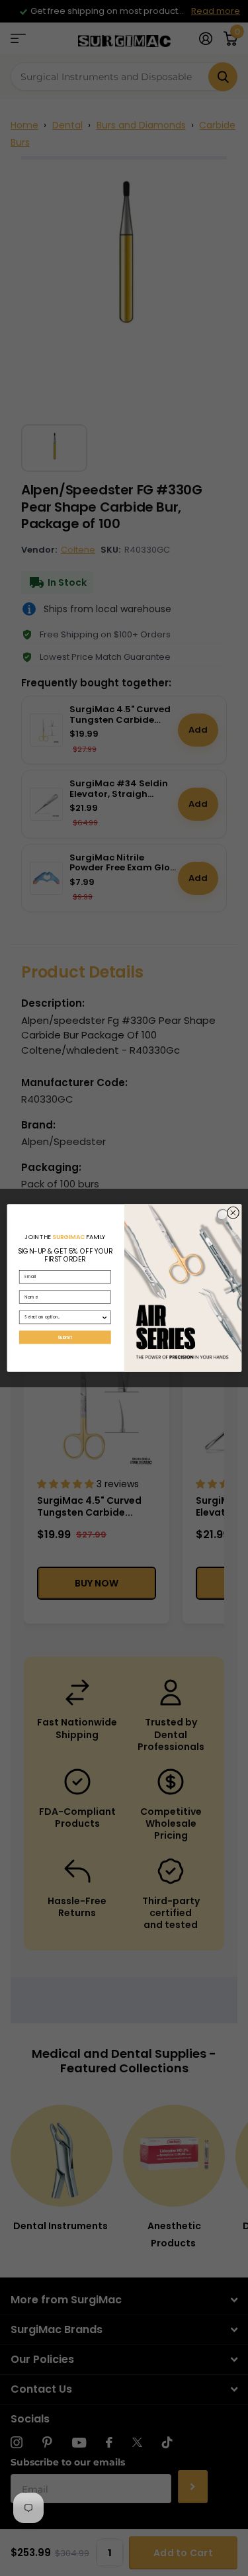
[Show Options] (104, 1317)
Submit (64, 1337)
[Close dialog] (233, 1213)
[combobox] (63, 1317)
